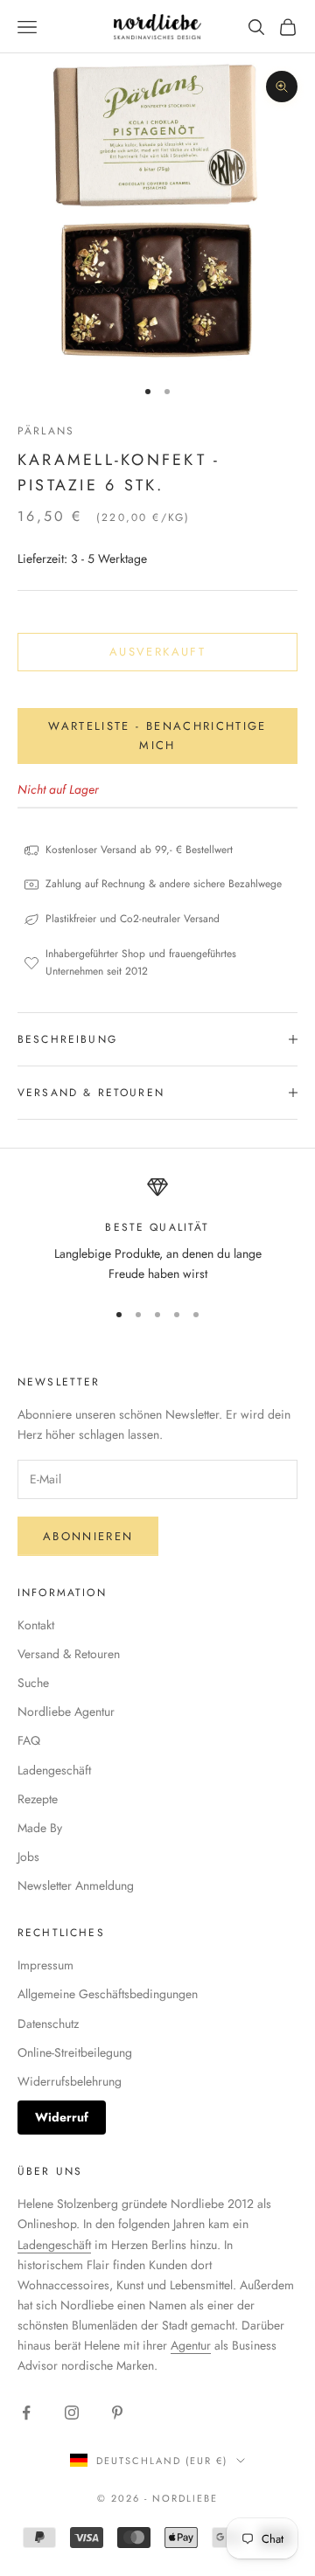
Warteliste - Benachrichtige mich (157, 735)
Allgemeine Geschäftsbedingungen (108, 1994)
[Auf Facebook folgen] (26, 2413)
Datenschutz (48, 2024)
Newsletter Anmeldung (76, 1885)
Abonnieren (88, 1536)
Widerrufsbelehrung (70, 2081)
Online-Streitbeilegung (75, 2052)
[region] (157, 1230)
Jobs (28, 1857)
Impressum (45, 1965)
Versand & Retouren (69, 1654)
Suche (33, 1683)
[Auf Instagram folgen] (72, 2413)
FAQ (29, 1740)
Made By (40, 1828)
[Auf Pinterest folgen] (117, 2413)
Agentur (191, 2345)
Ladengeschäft (54, 1770)
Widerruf (62, 2117)
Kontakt (36, 1625)
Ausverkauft (157, 652)
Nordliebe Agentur (66, 1712)
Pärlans (46, 431)
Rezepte (38, 1799)
